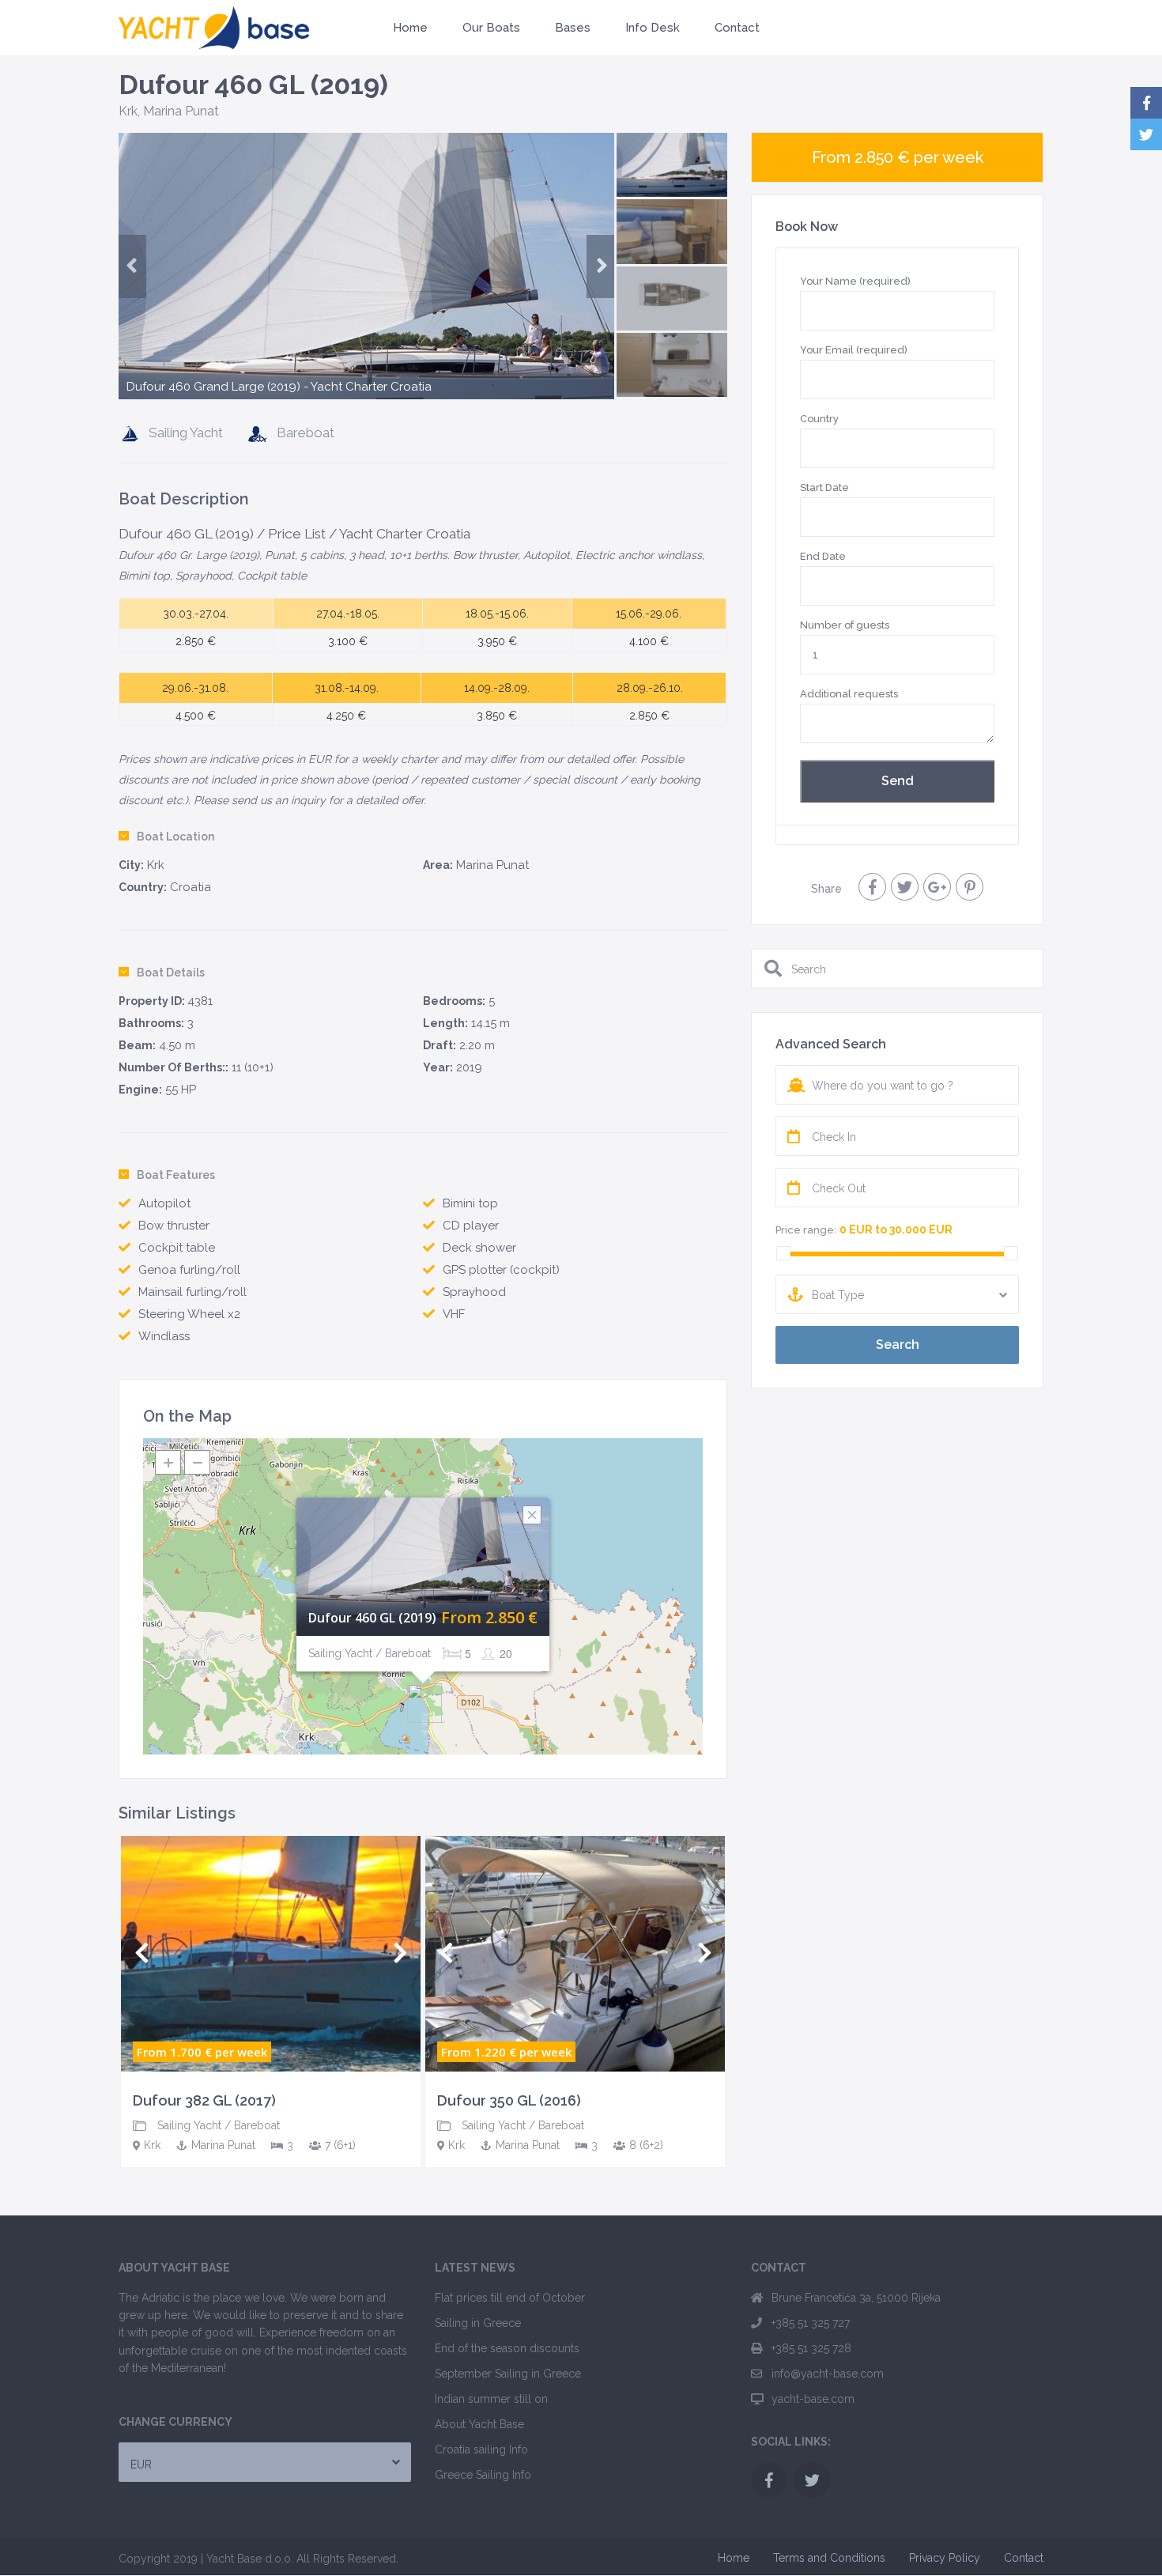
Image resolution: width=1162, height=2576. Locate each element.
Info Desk (653, 28)
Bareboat (306, 432)
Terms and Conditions (829, 2558)
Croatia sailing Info (481, 2449)
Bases (573, 28)
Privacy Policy (945, 2558)
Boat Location (175, 837)
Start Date (824, 487)
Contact (737, 28)
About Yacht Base (479, 2424)
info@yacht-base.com (828, 2374)
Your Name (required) (855, 281)
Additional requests (849, 694)
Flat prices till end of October (510, 2298)
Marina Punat (181, 111)
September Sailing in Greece (508, 2374)
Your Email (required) (854, 350)
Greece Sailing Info (483, 2475)
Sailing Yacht (186, 432)
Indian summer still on (491, 2399)
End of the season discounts (507, 2348)
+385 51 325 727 (811, 2323)
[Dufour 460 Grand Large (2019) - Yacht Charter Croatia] (366, 306)
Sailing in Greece (478, 2323)
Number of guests (845, 625)
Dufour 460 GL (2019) (372, 1618)
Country (819, 419)
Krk (128, 111)
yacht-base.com (813, 2399)
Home (410, 28)
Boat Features (176, 1175)
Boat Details (171, 973)
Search (898, 1345)
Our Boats (491, 28)
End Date (823, 556)
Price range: (806, 1230)
